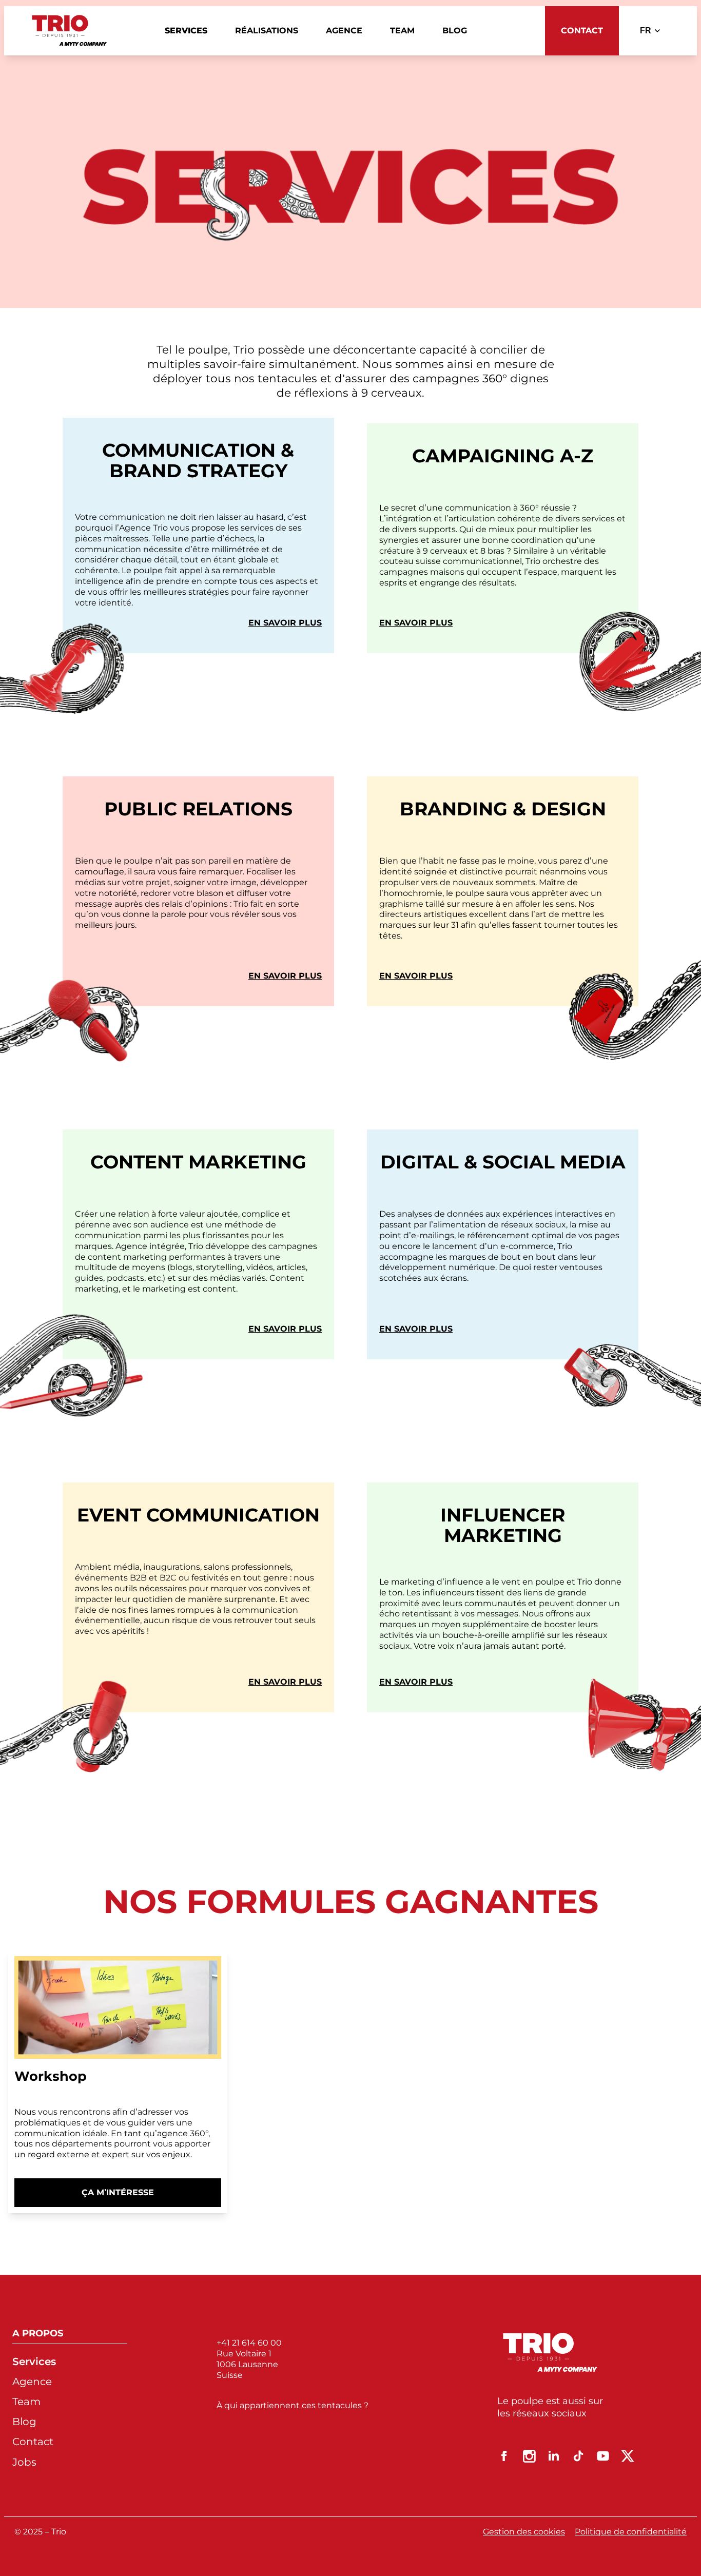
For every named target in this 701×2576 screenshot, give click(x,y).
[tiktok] (578, 2456)
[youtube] (603, 2456)
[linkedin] (554, 2456)
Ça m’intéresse (127, 2197)
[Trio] (70, 31)
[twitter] (628, 2456)
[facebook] (504, 2456)
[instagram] (529, 2456)
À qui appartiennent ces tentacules (290, 2405)
